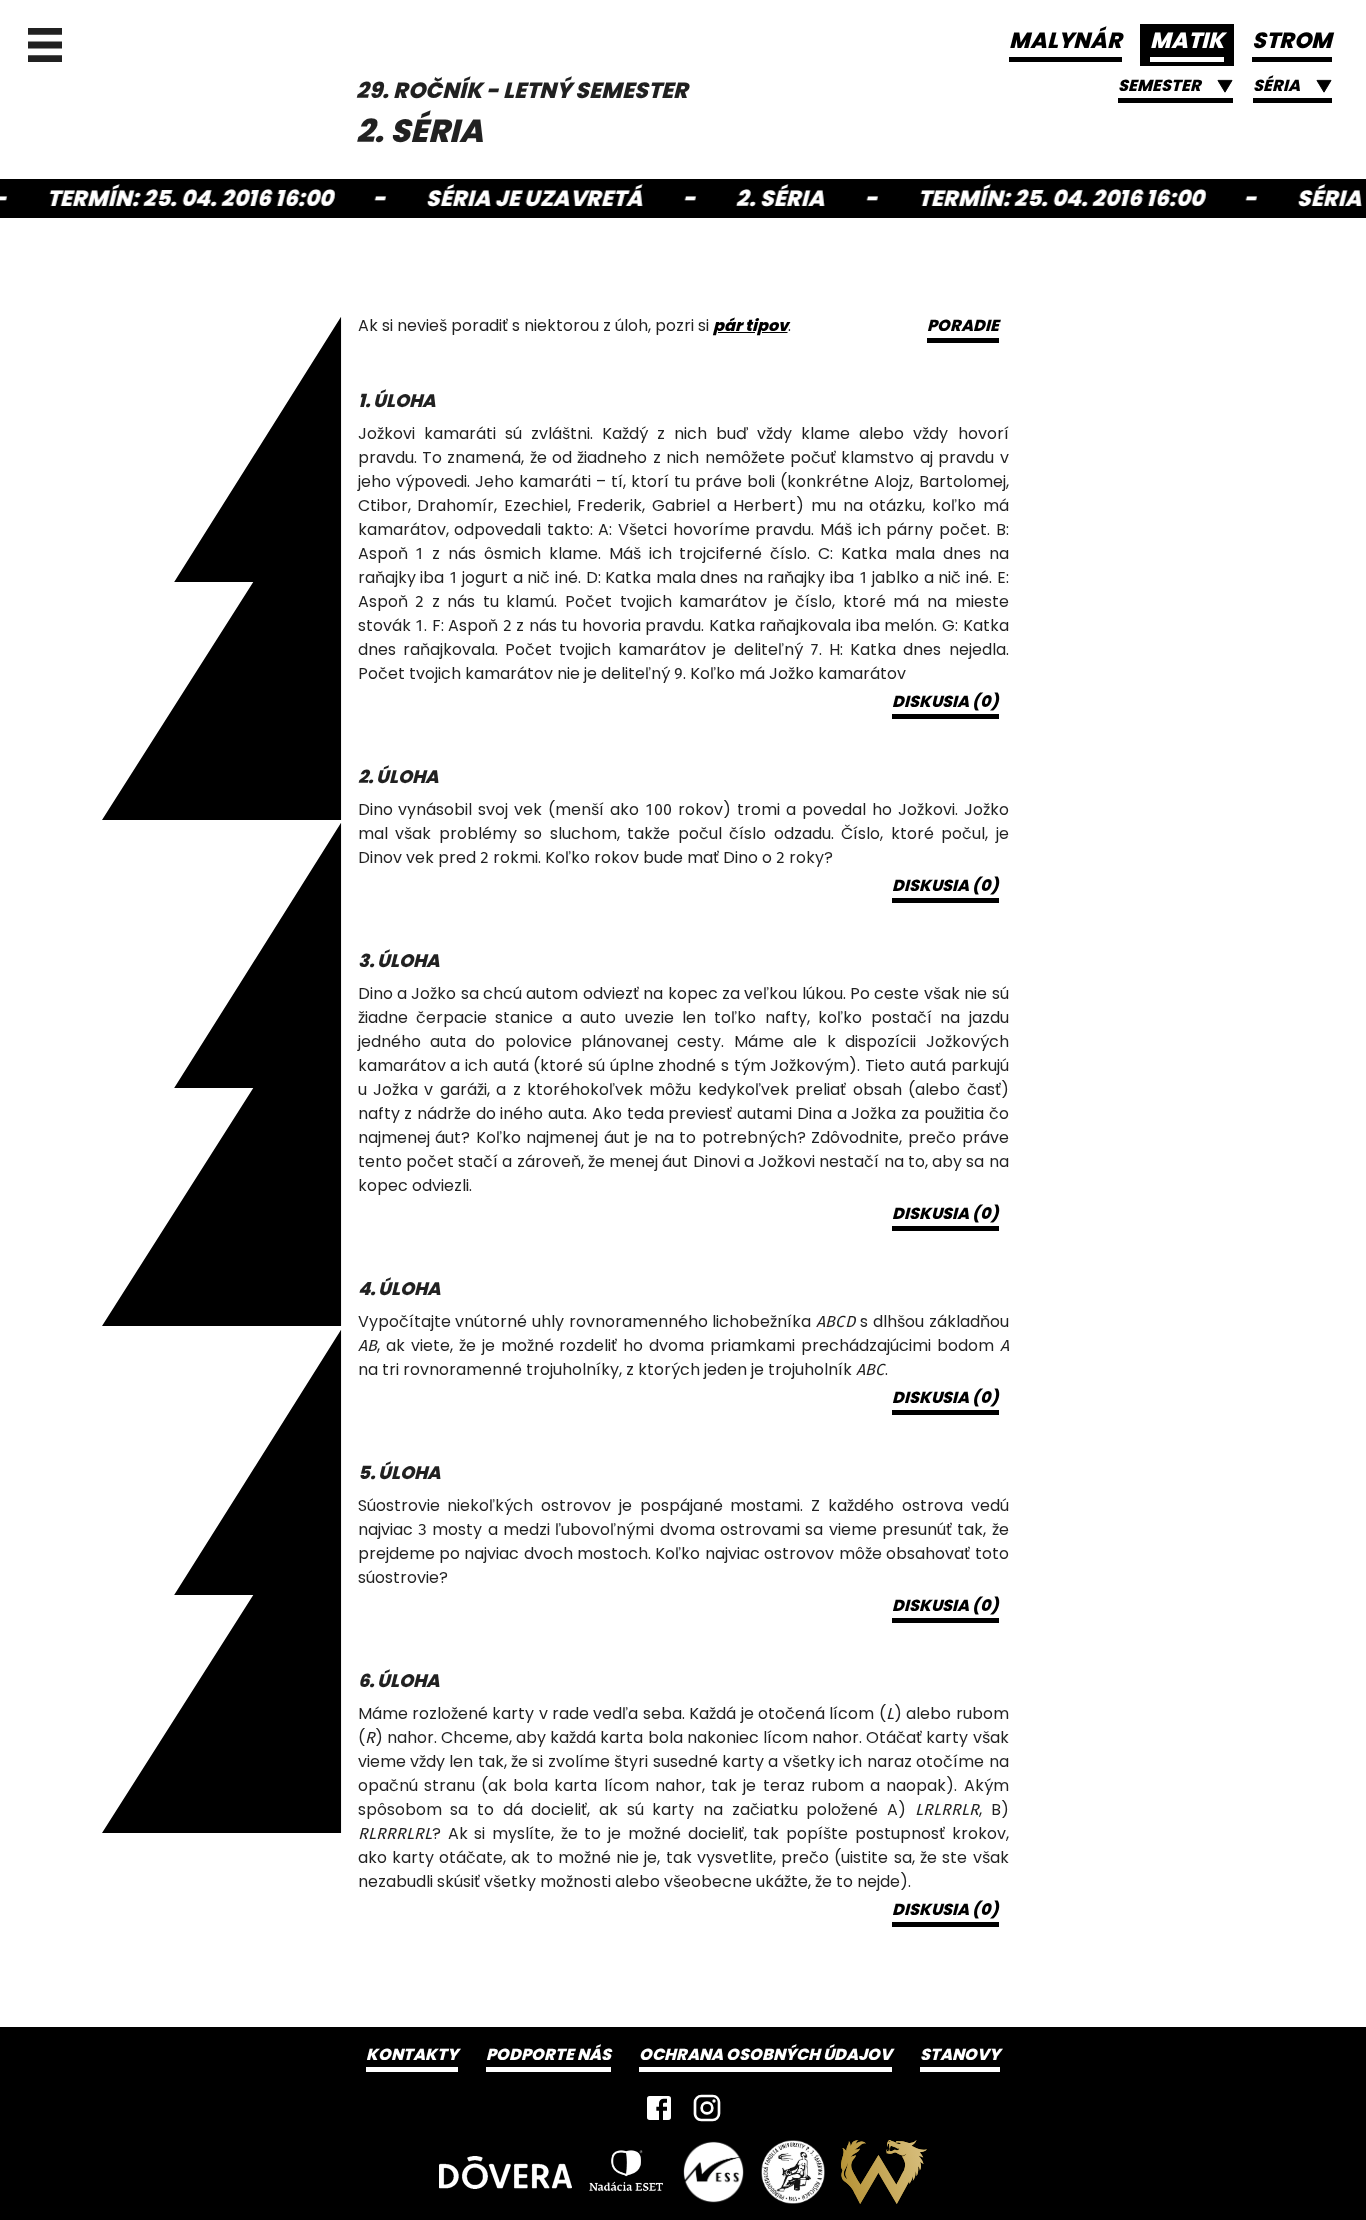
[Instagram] (707, 2108)
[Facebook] (659, 2108)
